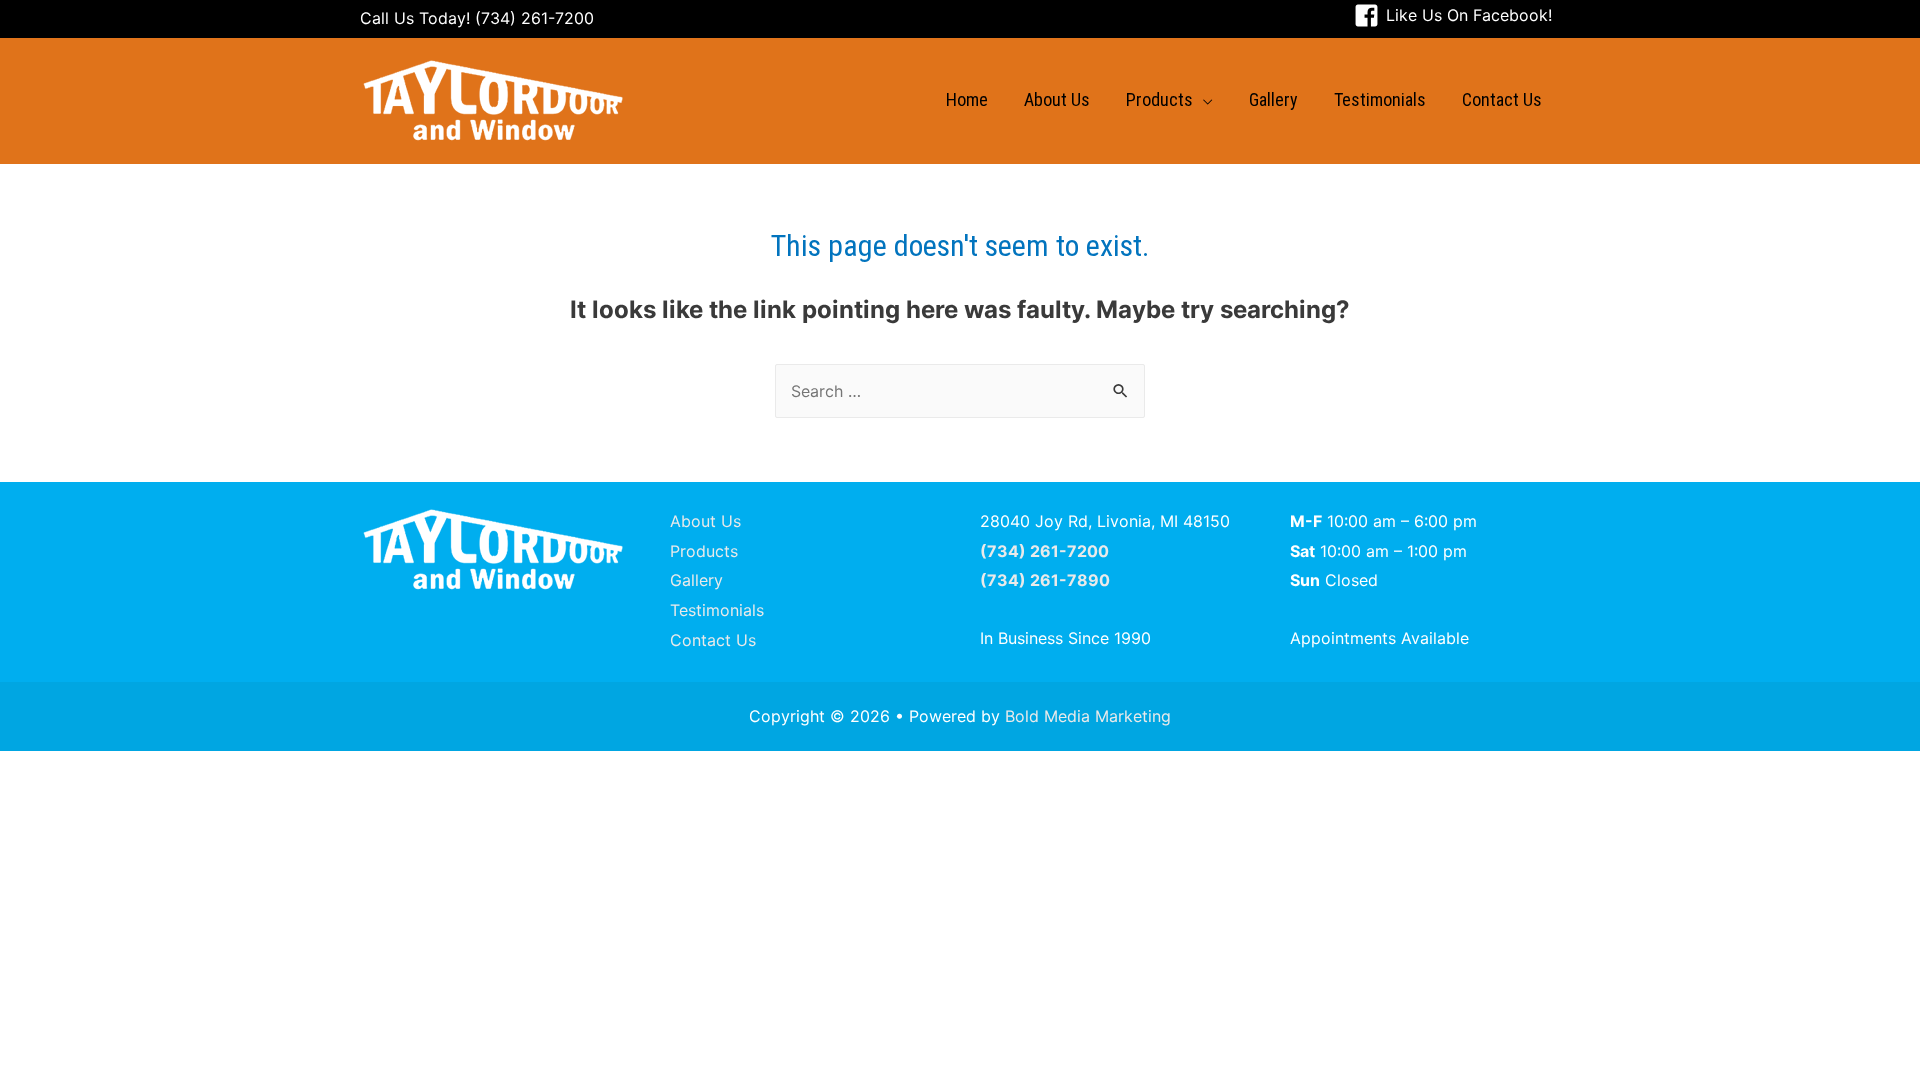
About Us (705, 521)
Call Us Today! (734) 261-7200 (477, 18)
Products (704, 551)
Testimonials (717, 610)
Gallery (696, 580)
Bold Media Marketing (1088, 716)
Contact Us (713, 640)
